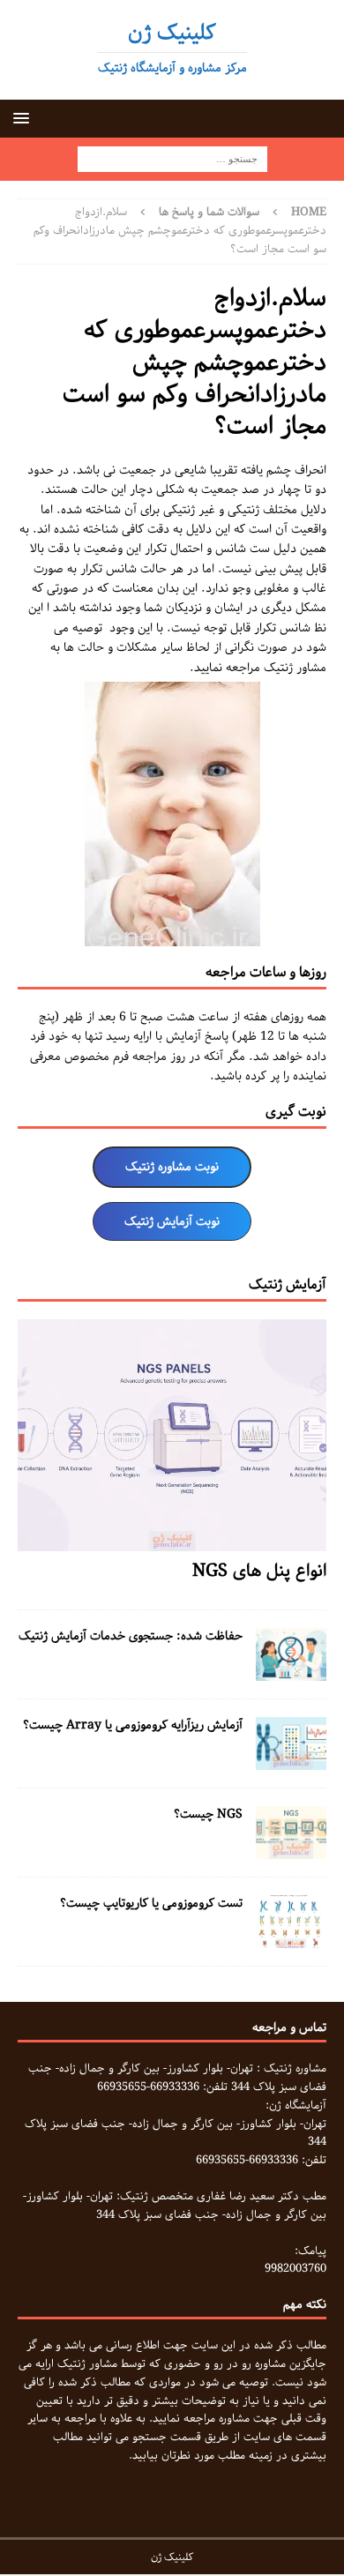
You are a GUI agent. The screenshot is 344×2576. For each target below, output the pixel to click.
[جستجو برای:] (172, 160)
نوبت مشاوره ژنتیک (172, 1167)
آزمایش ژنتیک (288, 1284)
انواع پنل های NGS (259, 1571)
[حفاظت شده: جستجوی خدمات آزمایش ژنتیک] (291, 1670)
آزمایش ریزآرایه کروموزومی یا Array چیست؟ (133, 1725)
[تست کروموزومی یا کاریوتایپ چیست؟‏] (291, 1938)
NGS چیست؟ (208, 1814)
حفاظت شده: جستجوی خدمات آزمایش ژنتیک (131, 1636)
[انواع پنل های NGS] (172, 1541)
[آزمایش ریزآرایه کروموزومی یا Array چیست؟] (291, 1759)
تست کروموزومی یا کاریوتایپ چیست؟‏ (151, 1903)
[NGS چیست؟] (291, 1848)
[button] (24, 118)
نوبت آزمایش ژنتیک (172, 1221)
